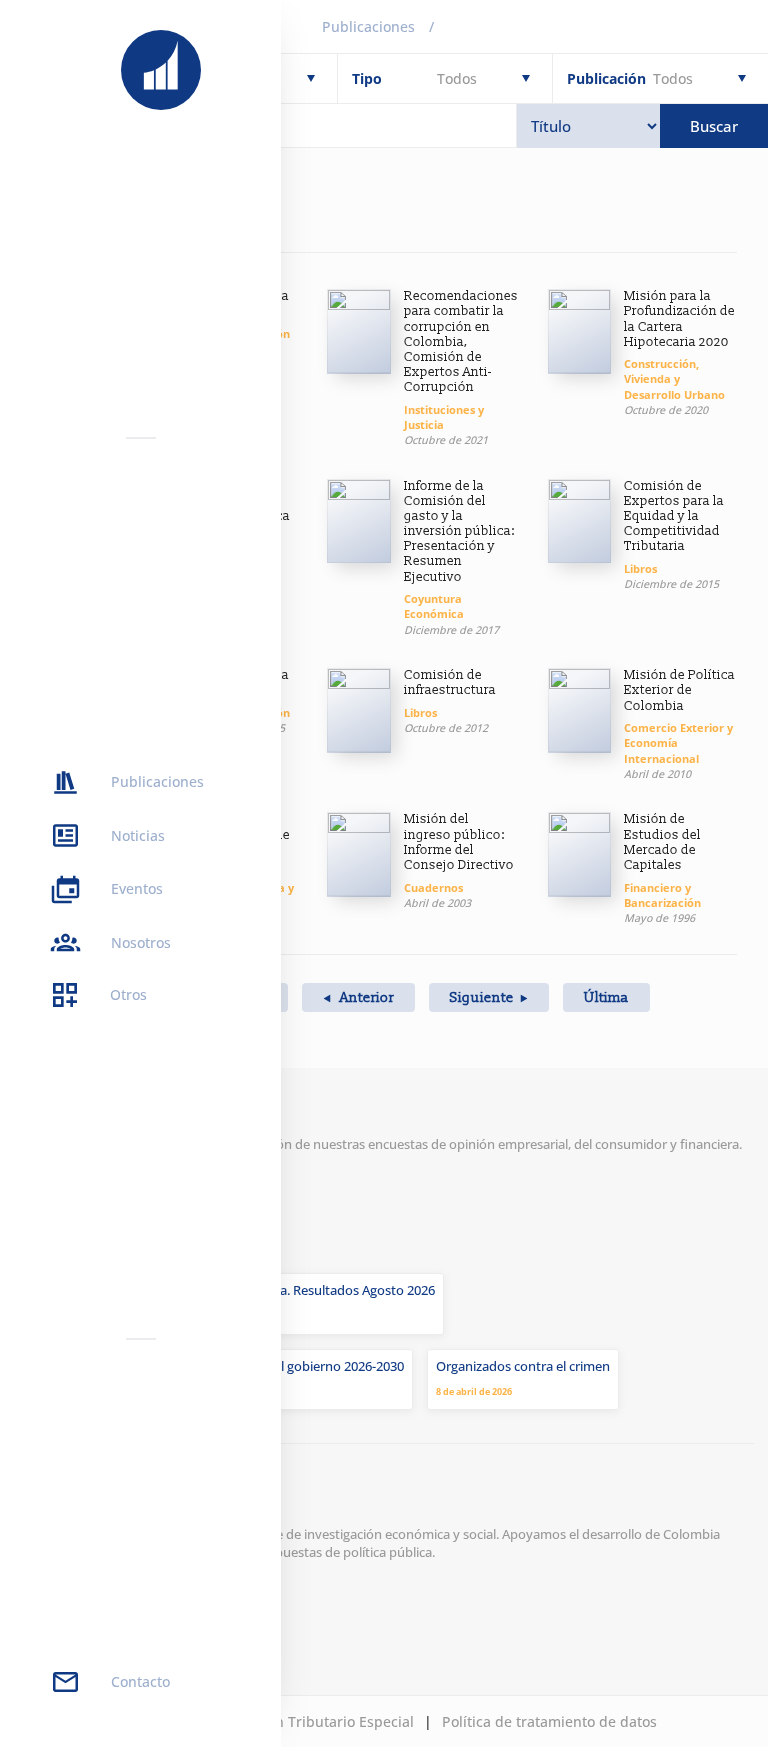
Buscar (714, 126)
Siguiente (482, 997)
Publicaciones (368, 26)
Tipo (367, 78)
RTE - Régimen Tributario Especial (300, 1721)
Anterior (365, 997)
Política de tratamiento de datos (549, 1721)
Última (606, 997)
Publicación (606, 78)
